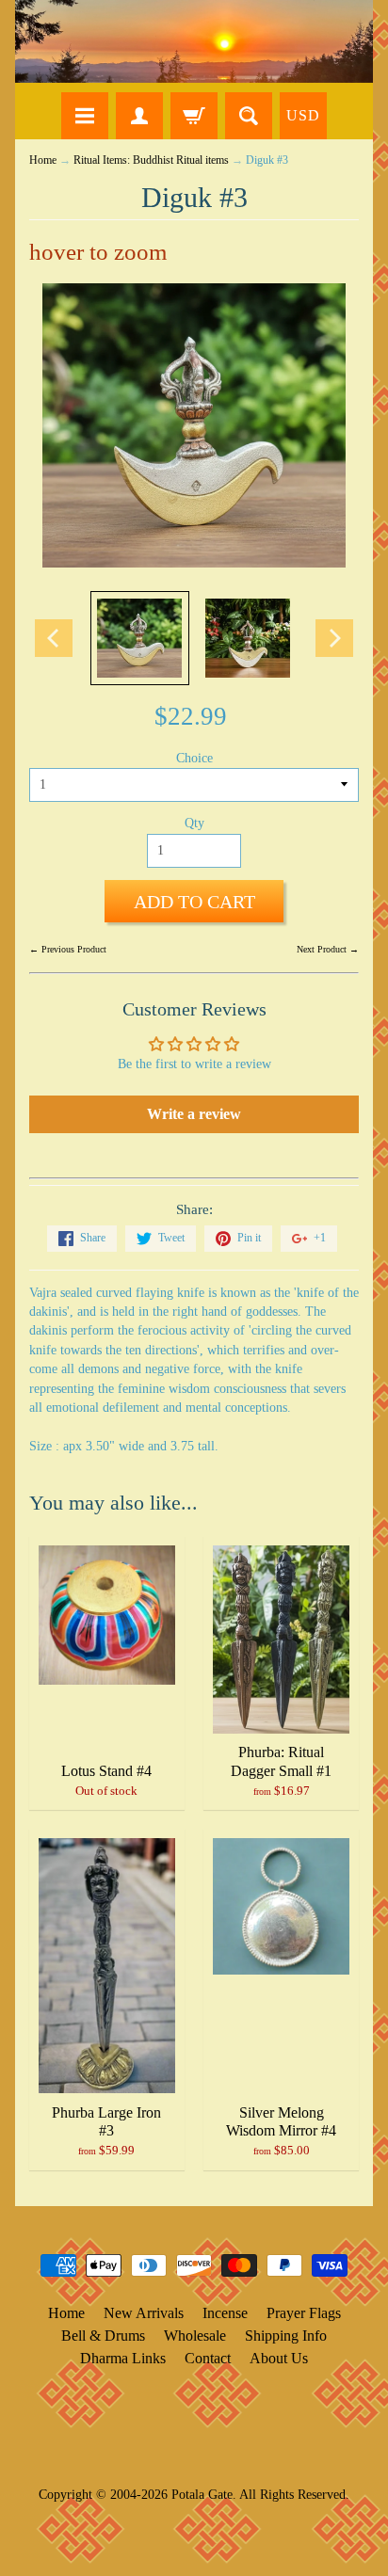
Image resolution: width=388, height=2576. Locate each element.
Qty (194, 823)
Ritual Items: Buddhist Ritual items (151, 160)
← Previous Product (68, 949)
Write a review (194, 1114)
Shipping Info (286, 2336)
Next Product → (328, 949)
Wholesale (195, 2336)
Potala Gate (202, 2494)
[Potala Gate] (194, 41)
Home (43, 160)
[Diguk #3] (140, 638)
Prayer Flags (304, 2313)
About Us (279, 2358)
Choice (194, 758)
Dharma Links (123, 2358)
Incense (225, 2313)
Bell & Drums (103, 2336)
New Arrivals (144, 2313)
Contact (208, 2358)
